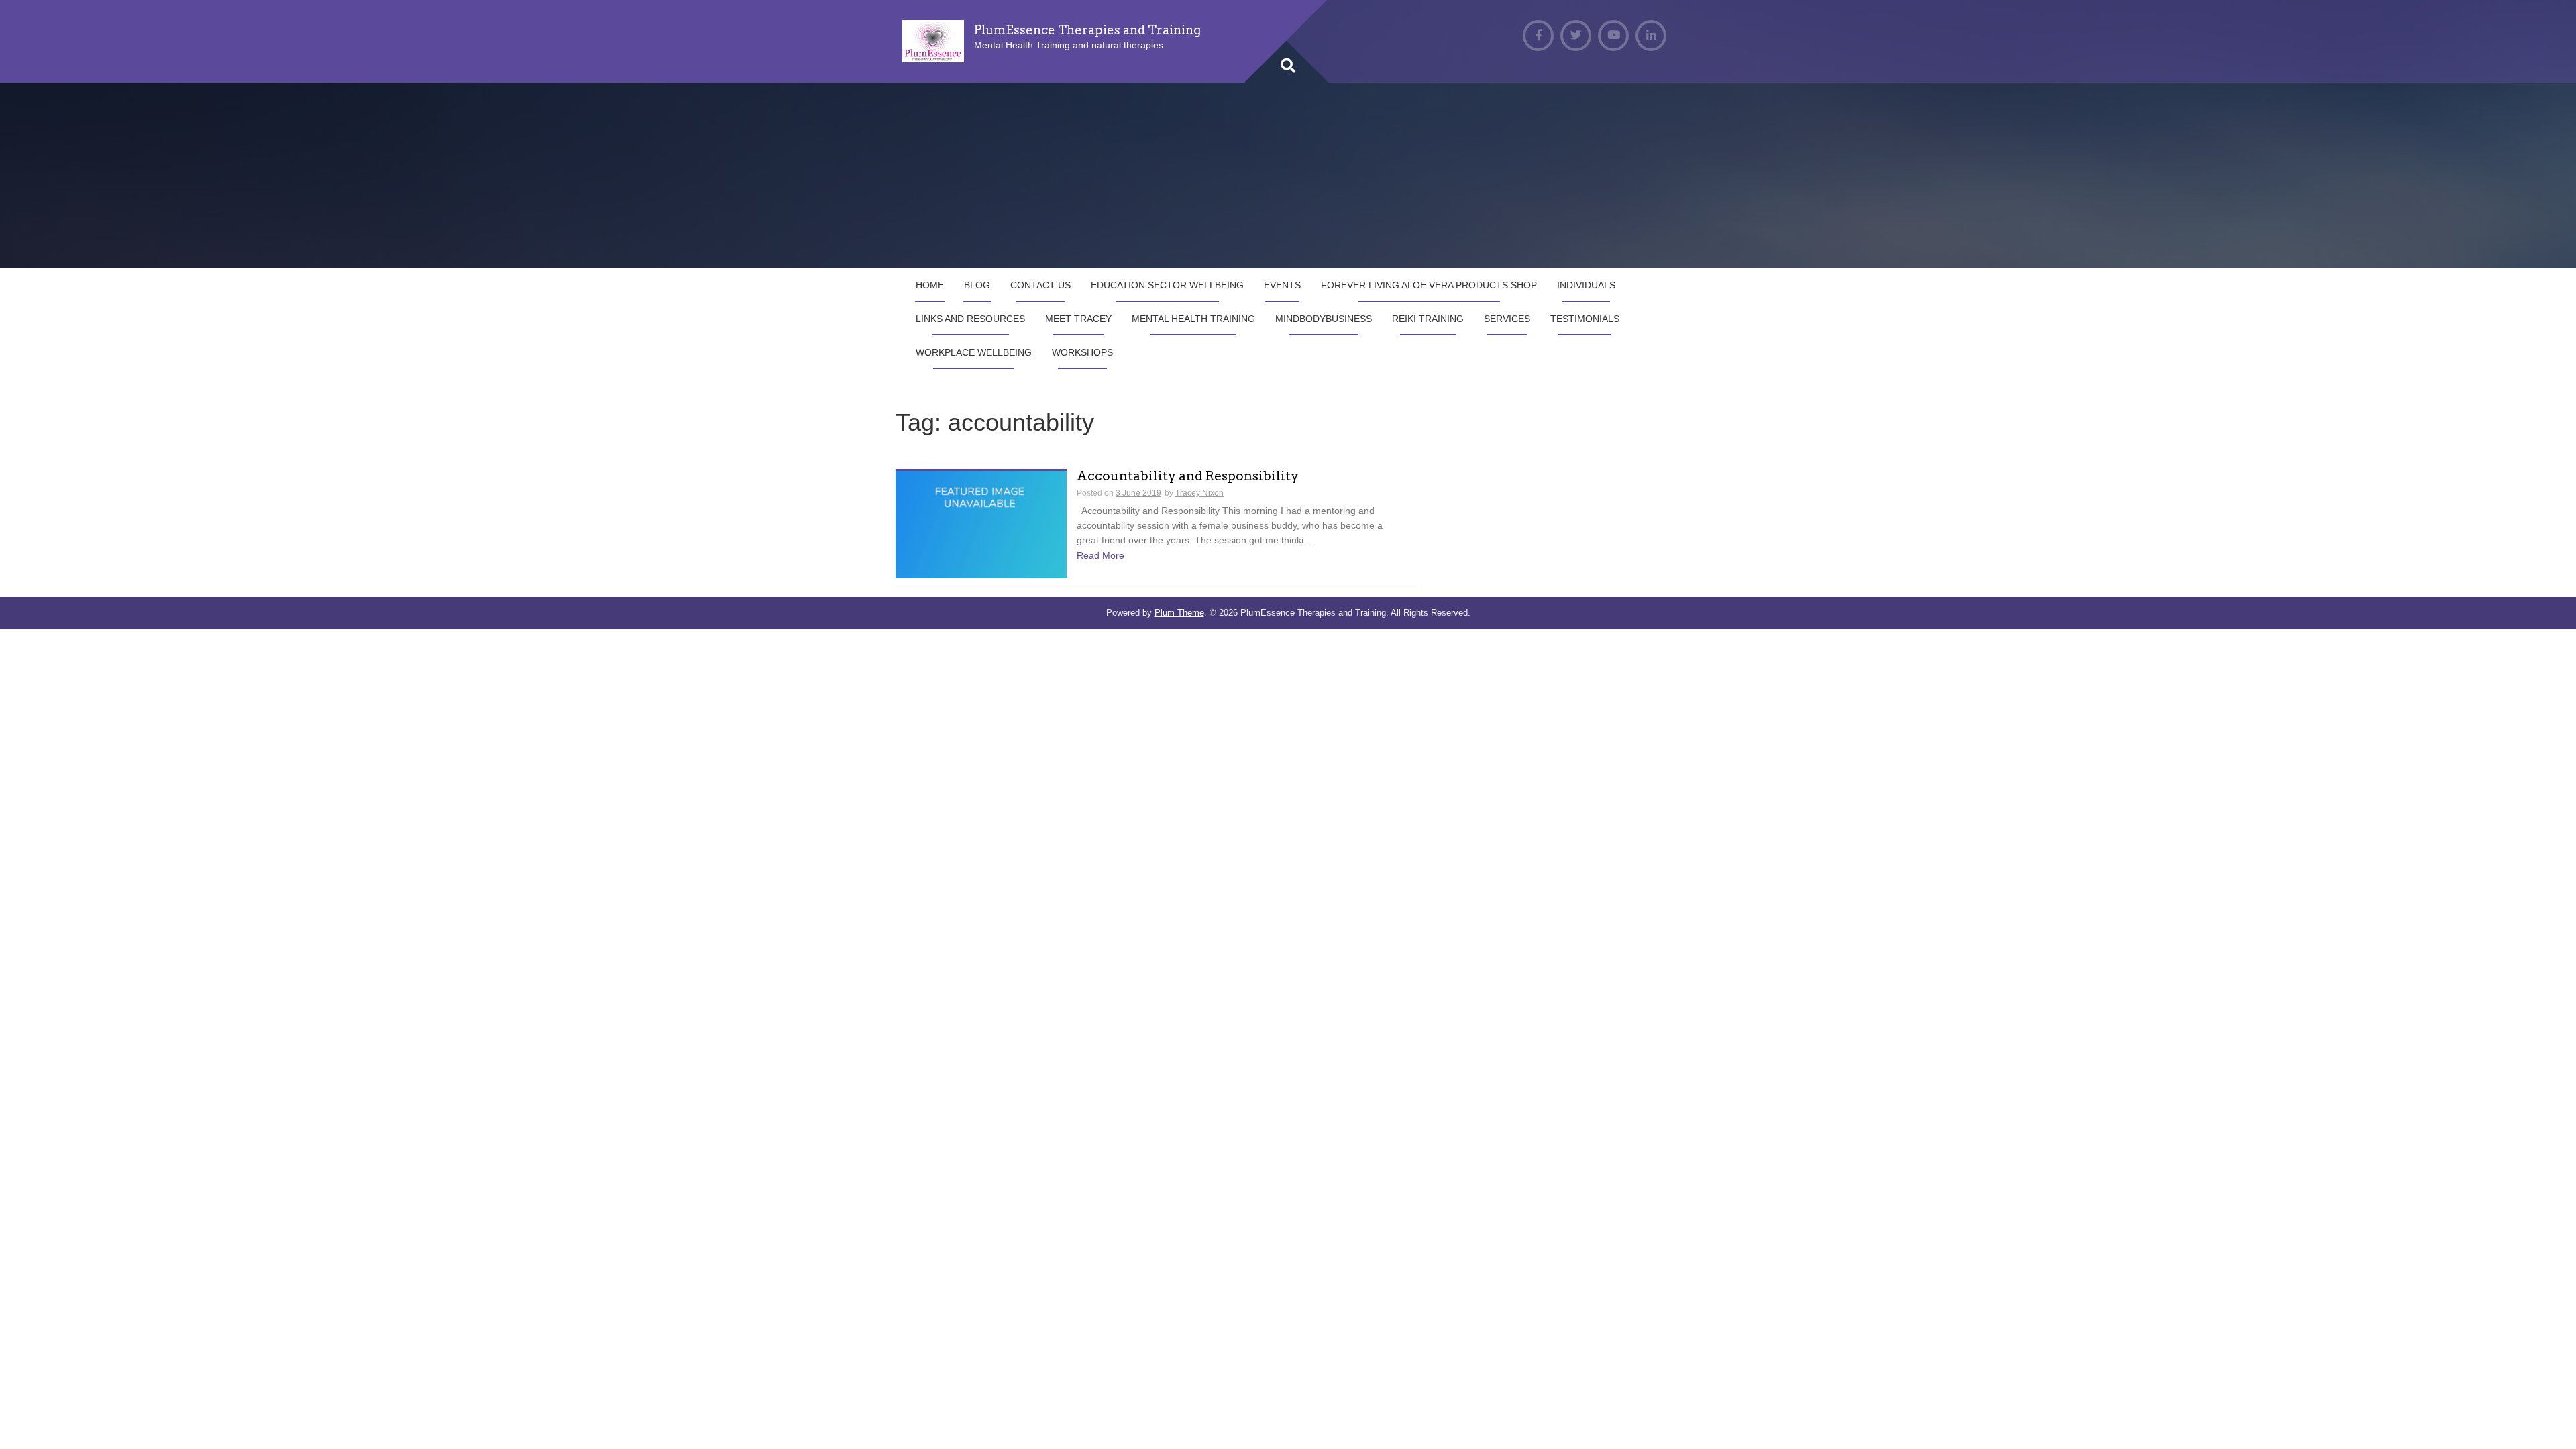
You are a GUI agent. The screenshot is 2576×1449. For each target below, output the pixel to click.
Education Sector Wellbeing (1167, 285)
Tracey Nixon (1199, 493)
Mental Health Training (1193, 319)
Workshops (1082, 352)
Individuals (1586, 285)
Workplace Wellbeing (974, 352)
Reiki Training (1428, 319)
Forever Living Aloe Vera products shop (1429, 285)
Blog (977, 285)
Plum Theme (1179, 613)
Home (930, 285)
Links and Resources (970, 319)
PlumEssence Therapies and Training (1087, 30)
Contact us (1040, 285)
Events (1282, 285)
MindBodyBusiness (1324, 319)
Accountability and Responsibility (1188, 477)
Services (1507, 319)
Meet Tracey (1078, 319)
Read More (1101, 555)
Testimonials (1585, 319)
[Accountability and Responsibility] (981, 523)
